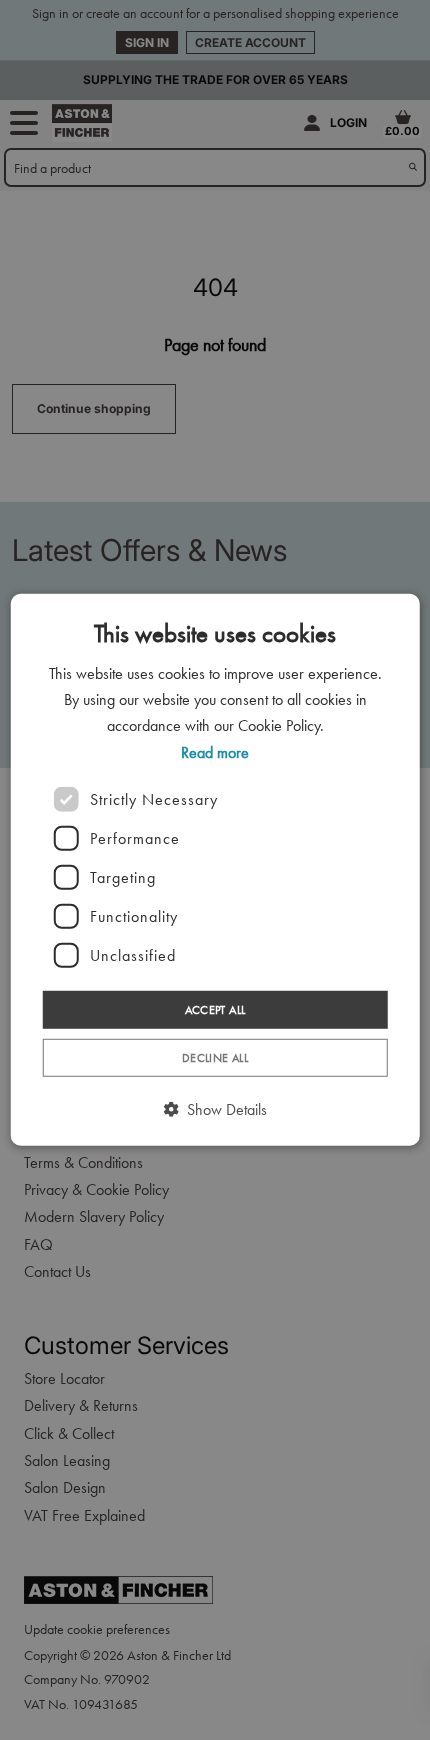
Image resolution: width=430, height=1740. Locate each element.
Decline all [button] (215, 1058)
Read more (215, 751)
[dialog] (215, 870)
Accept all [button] (215, 1010)
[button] (215, 1110)
